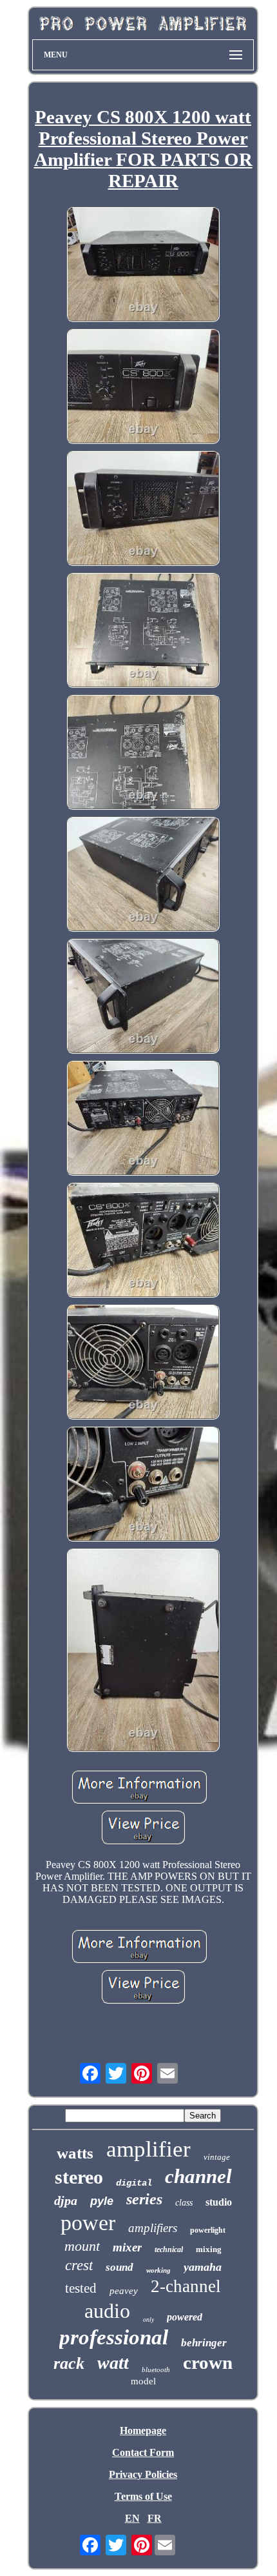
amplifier (148, 2149)
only (148, 2319)
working (158, 2270)
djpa (66, 2200)
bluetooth (156, 2370)
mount (82, 2246)
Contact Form (143, 2452)
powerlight (208, 2230)
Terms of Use (143, 2496)
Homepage (143, 2430)
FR (155, 2518)
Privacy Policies (143, 2474)
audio (107, 2311)
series (144, 2199)
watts (75, 2153)
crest (79, 2265)
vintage (217, 2157)
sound (119, 2267)
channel (198, 2176)
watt (113, 2363)
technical (169, 2249)
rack (69, 2363)
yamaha (203, 2267)
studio (219, 2202)
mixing (209, 2249)
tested (81, 2288)
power (88, 2223)
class (184, 2203)
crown (208, 2362)
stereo (79, 2177)
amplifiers (153, 2228)
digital (134, 2183)
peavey (124, 2291)
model (143, 2381)
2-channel (186, 2286)
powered (185, 2317)
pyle (102, 2201)
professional (114, 2337)
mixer (127, 2247)
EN (132, 2518)
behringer (204, 2343)
